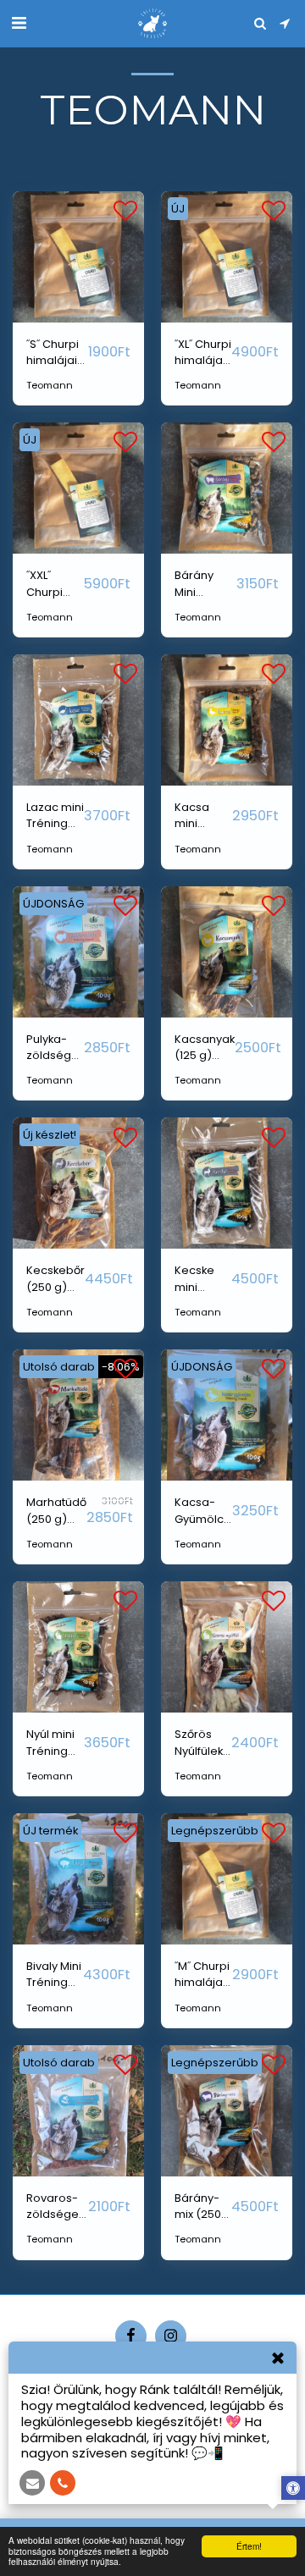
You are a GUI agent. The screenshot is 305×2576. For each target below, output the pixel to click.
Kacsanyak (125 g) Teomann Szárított (205, 1048)
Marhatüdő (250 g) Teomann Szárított (56, 1511)
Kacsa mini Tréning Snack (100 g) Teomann (203, 816)
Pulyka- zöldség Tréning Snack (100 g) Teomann (55, 1048)
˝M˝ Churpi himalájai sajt (202, 1975)
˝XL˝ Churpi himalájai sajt (203, 353)
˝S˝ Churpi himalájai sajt (53, 353)
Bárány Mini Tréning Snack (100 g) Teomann (203, 584)
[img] (78, 257)
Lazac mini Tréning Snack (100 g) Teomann (55, 816)
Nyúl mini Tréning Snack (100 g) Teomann (55, 1743)
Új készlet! (50, 1135)
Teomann (50, 385)
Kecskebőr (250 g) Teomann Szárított (55, 1279)
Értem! (249, 2546)
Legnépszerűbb (215, 1831)
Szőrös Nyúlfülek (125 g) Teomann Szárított (201, 1743)
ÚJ (178, 209)
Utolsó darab (59, 1367)
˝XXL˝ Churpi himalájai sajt (52, 584)
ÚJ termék (50, 1831)
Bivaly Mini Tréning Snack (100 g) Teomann (54, 1975)
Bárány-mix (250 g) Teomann (201, 2206)
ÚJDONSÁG (53, 904)
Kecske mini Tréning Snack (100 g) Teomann (201, 1279)
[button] (19, 23)
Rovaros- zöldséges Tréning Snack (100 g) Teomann (55, 2206)
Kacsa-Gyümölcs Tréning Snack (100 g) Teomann (203, 1511)
